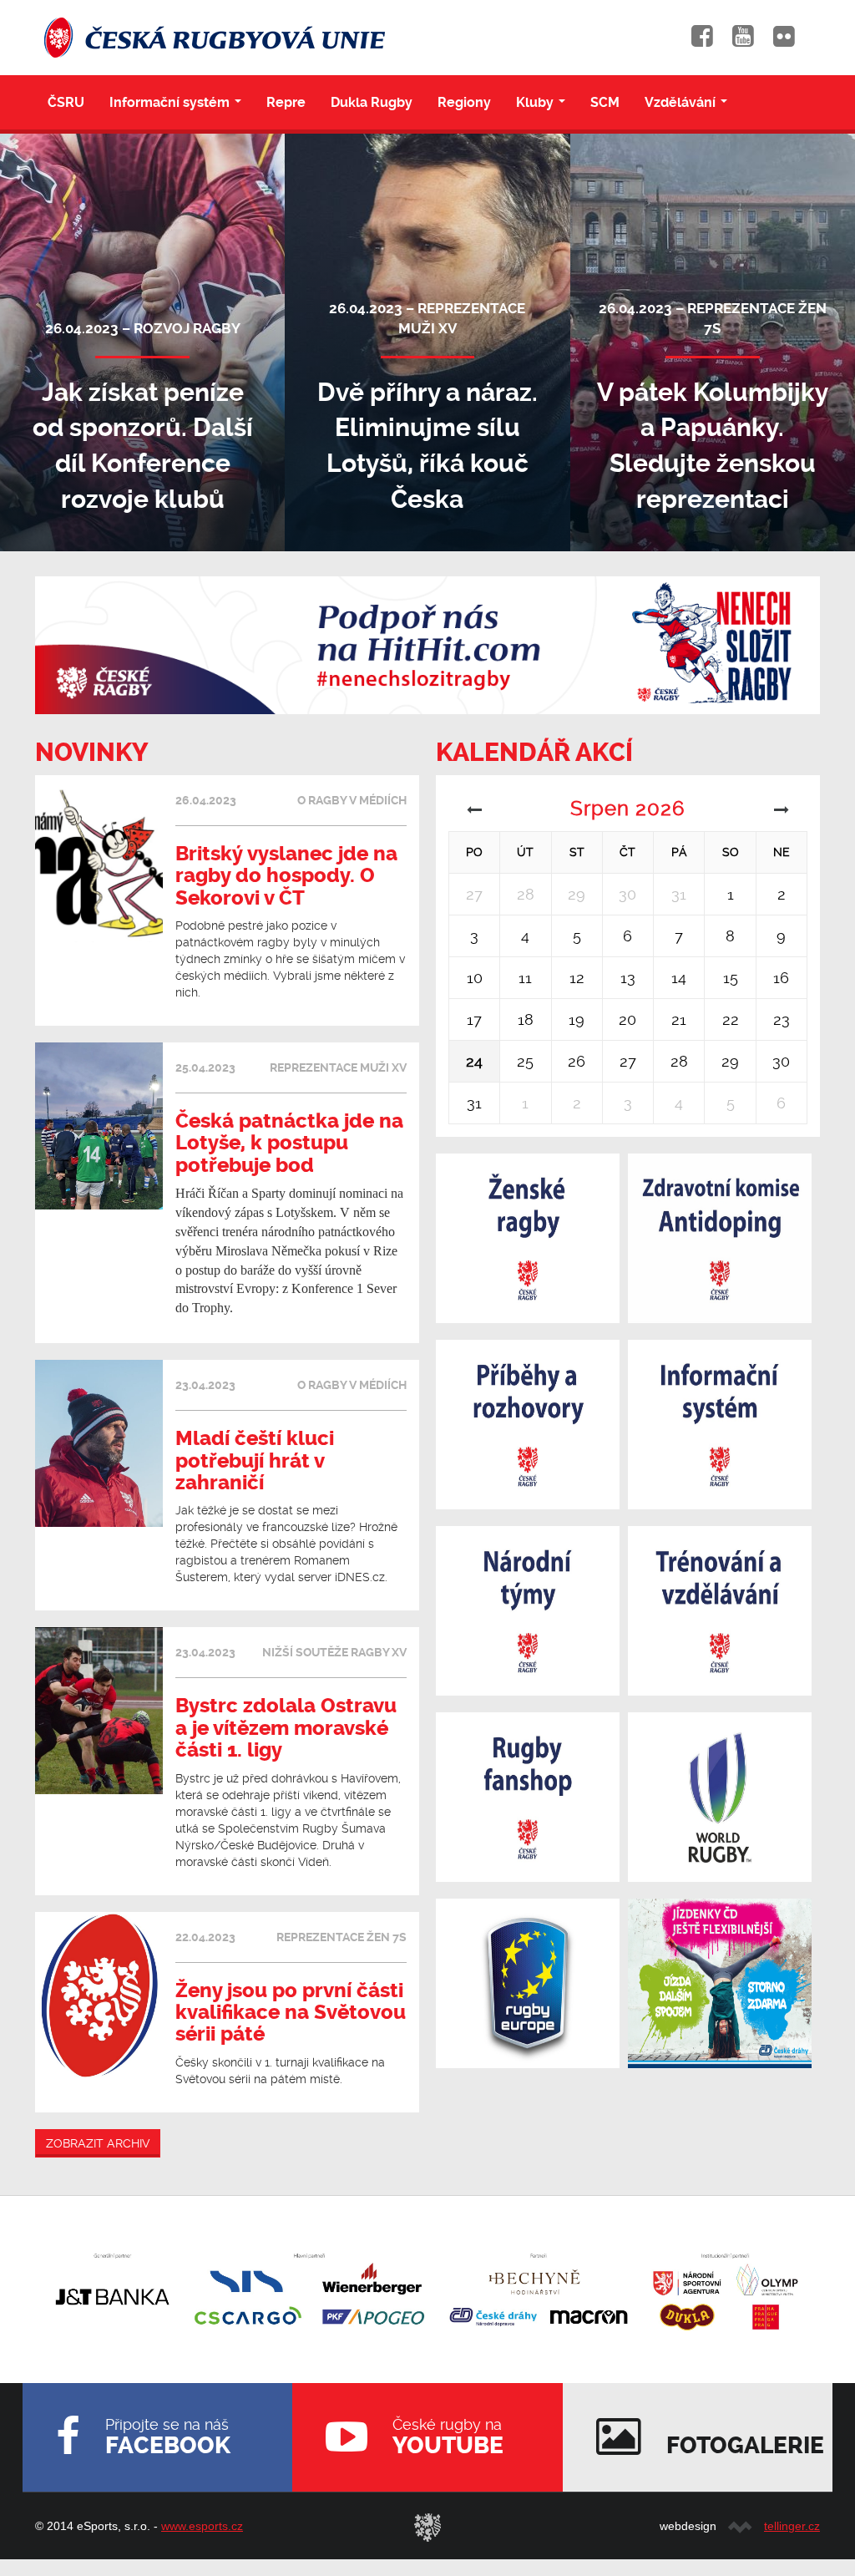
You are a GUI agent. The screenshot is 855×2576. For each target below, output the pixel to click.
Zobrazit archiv (98, 2143)
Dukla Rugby (372, 102)
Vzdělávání (689, 107)
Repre (286, 102)
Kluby (544, 107)
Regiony (464, 102)
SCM (605, 102)
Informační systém (179, 107)
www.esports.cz (202, 2526)
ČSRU (66, 102)
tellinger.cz (792, 2526)
